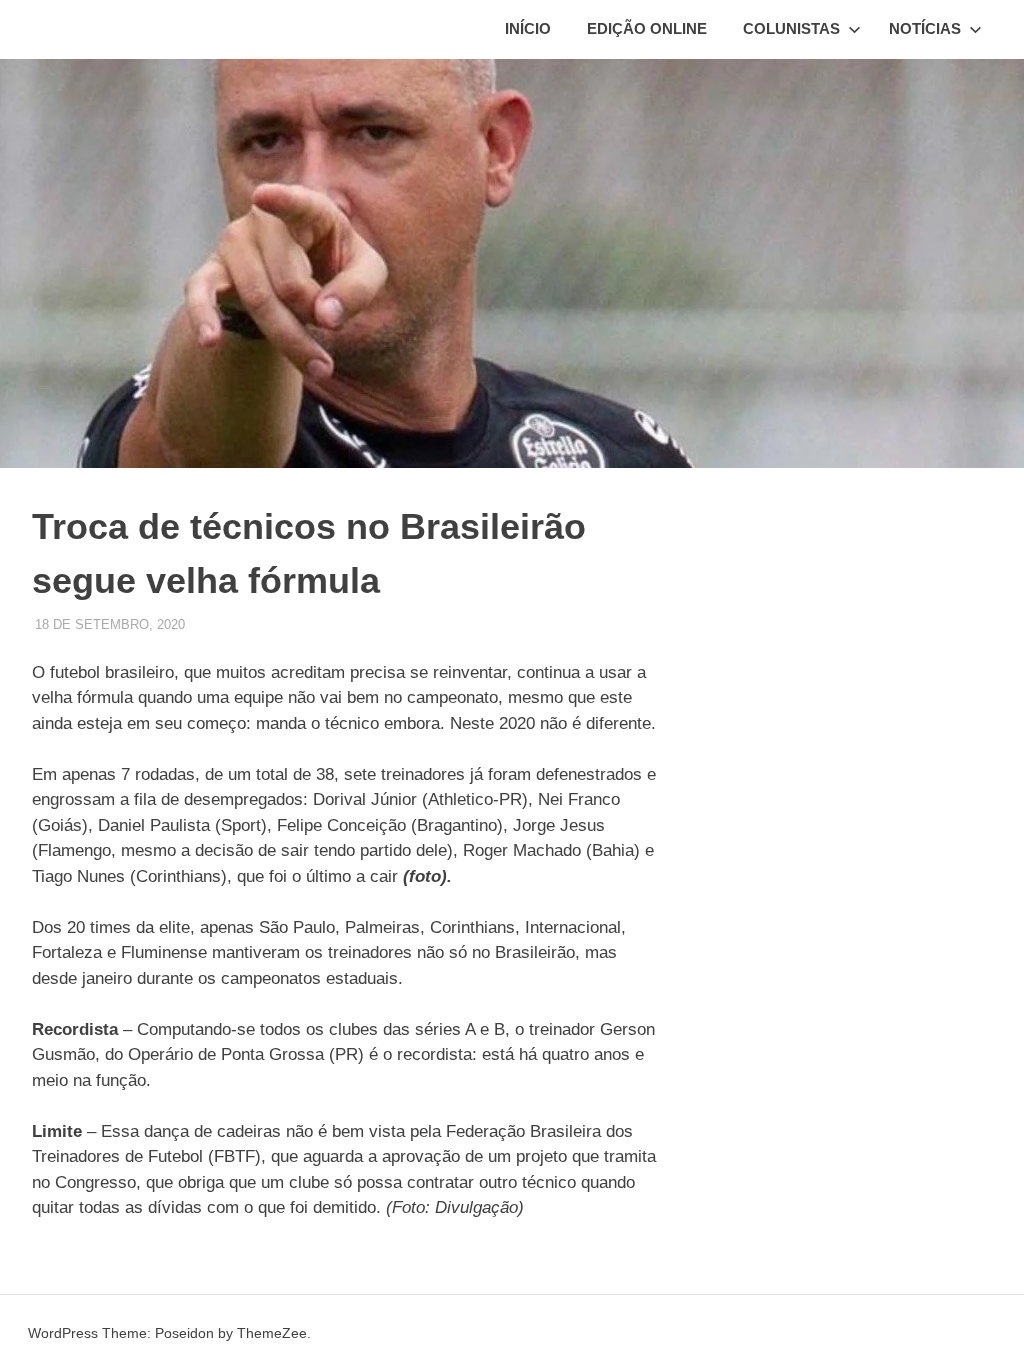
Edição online (647, 28)
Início (528, 28)
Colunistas (791, 28)
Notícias (925, 28)
